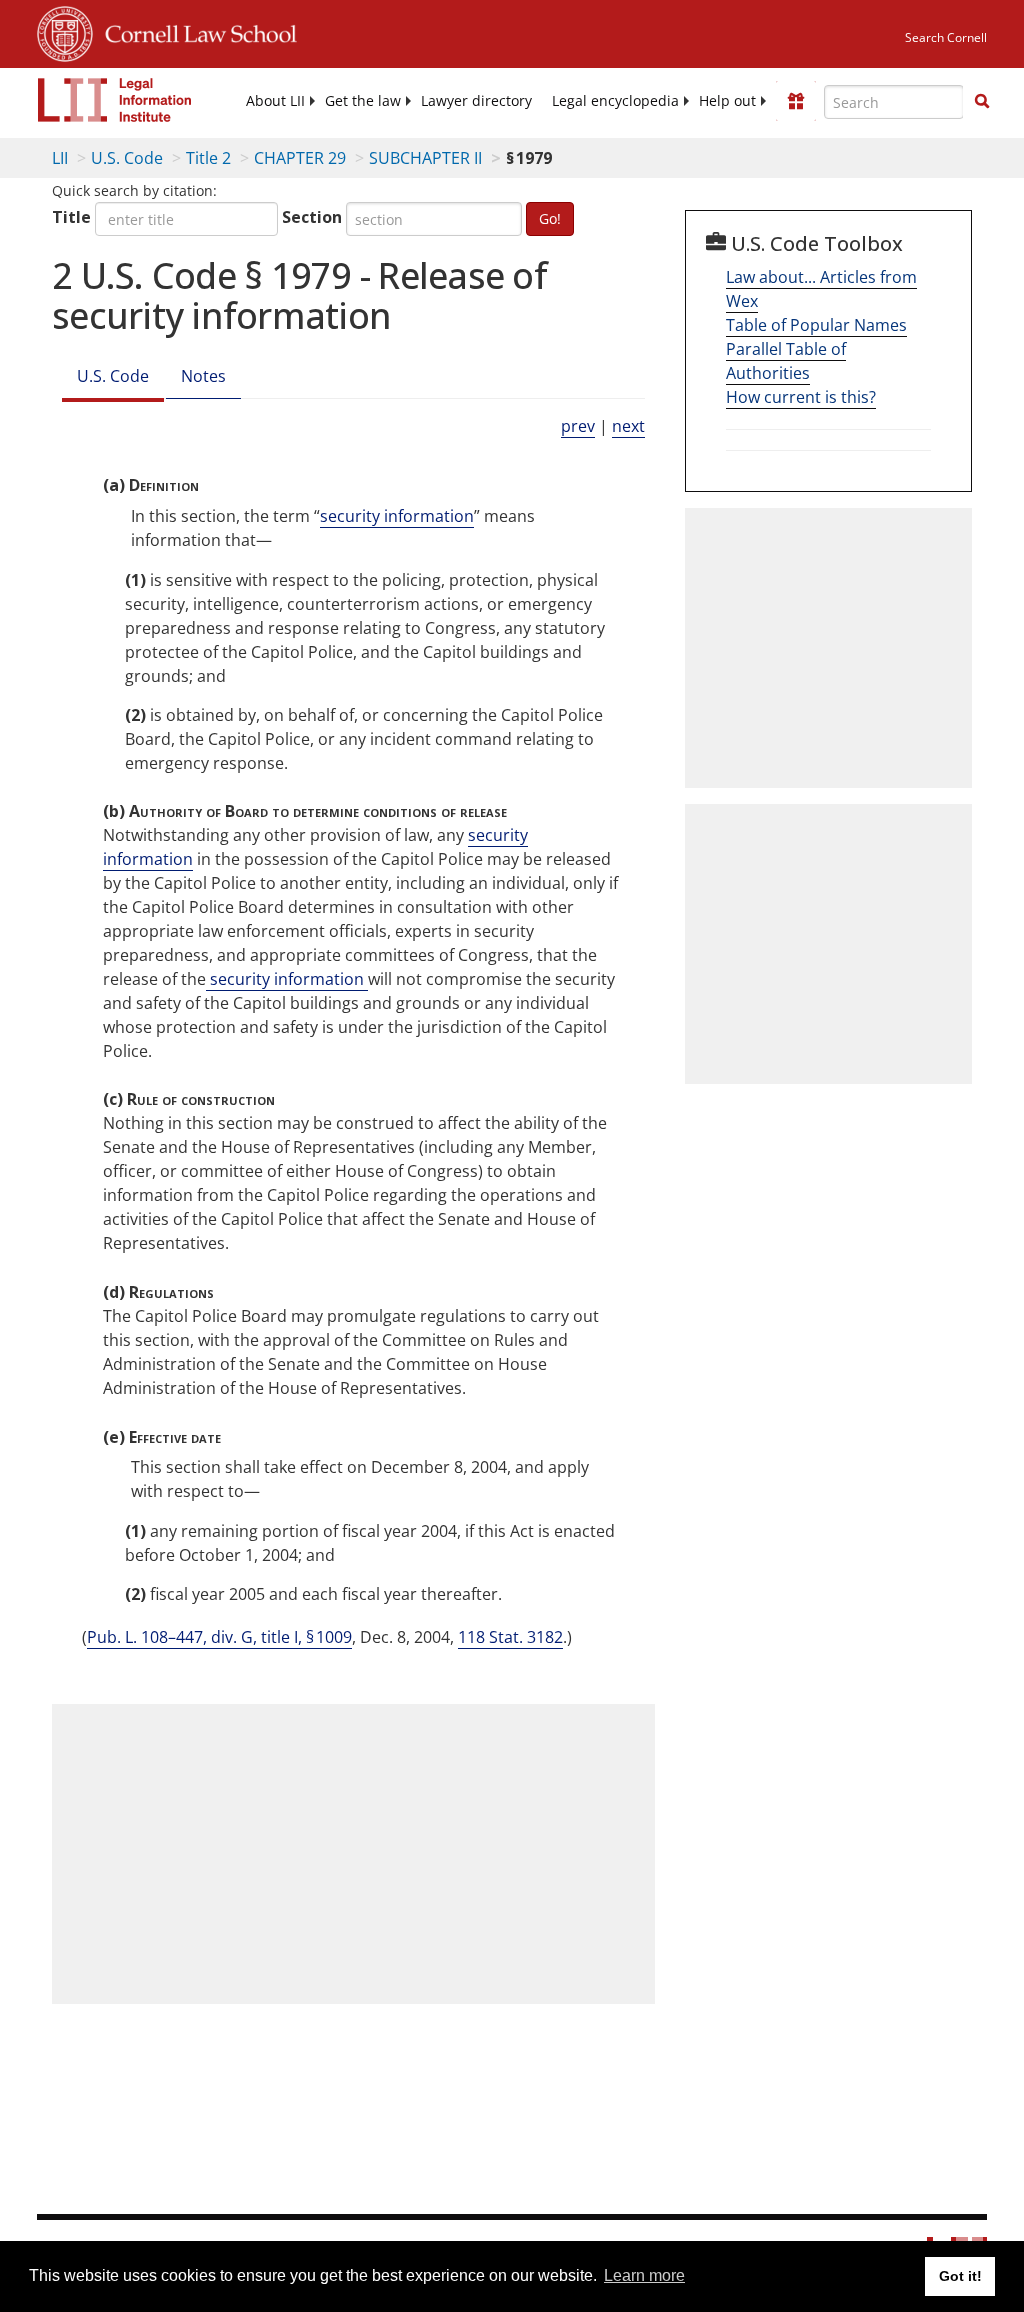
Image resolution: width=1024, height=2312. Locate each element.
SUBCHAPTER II (425, 158)
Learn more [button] (644, 2275)
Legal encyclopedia (615, 101)
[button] (982, 101)
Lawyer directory (476, 101)
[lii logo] (115, 100)
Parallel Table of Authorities (786, 361)
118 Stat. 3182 (510, 1637)
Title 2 (208, 158)
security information (397, 516)
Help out (727, 101)
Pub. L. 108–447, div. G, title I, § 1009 (219, 1637)
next (628, 426)
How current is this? (801, 397)
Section (312, 217)
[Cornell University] (65, 31)
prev (578, 426)
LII (60, 158)
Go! (550, 218)
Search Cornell (946, 37)
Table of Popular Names (816, 325)
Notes (203, 376)
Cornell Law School (195, 31)
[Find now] (982, 102)
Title (71, 217)
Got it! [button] (960, 2276)
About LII (275, 101)
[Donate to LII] (796, 101)
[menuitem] (275, 101)
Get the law (363, 101)
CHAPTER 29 (300, 158)
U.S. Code (127, 158)
